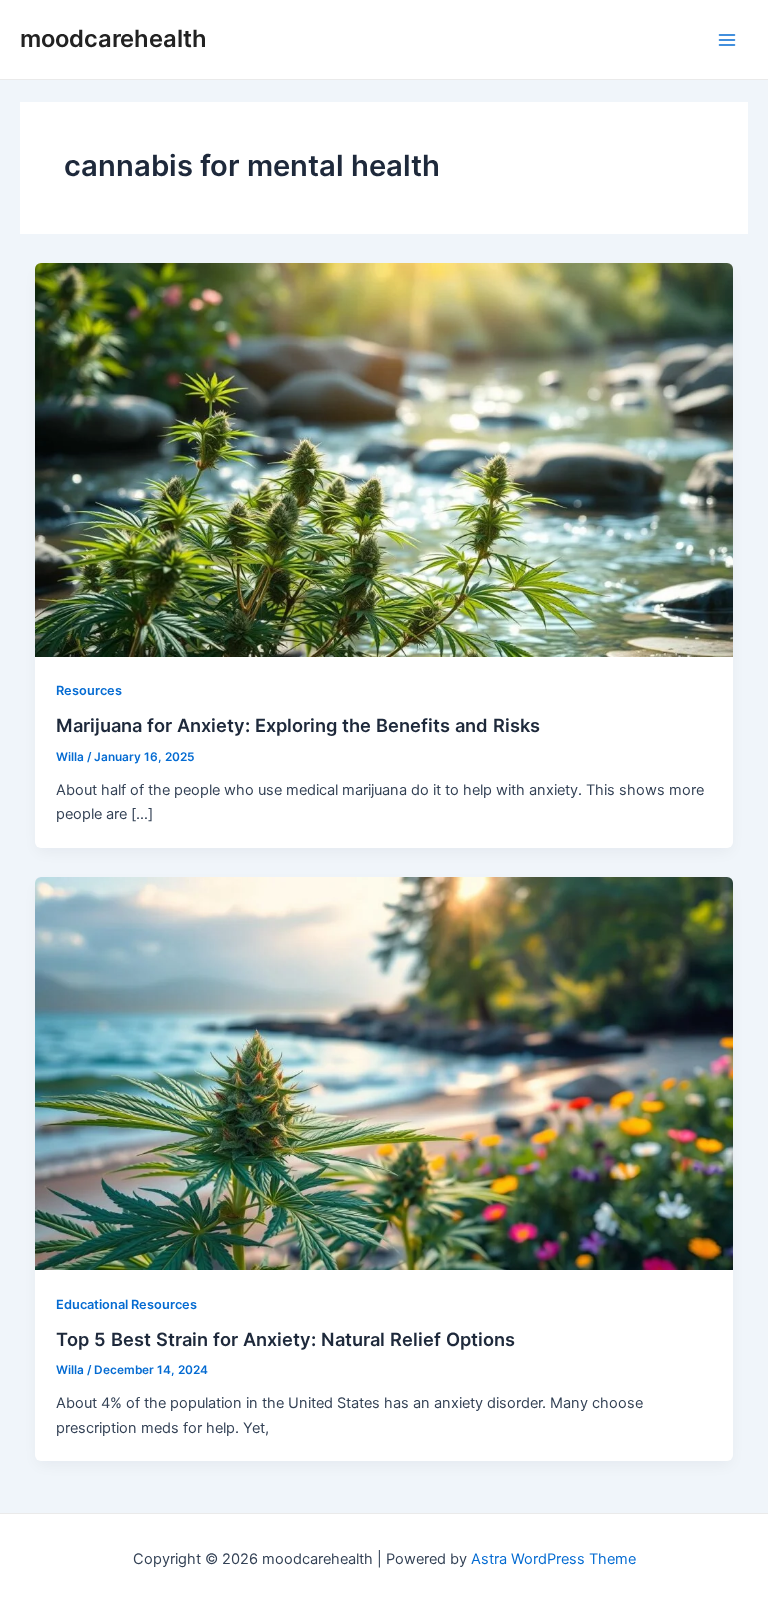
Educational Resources (126, 1304)
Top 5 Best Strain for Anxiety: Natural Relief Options (285, 1339)
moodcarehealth (113, 38)
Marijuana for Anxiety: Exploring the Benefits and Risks (298, 725)
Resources (89, 690)
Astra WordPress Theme (553, 1559)
